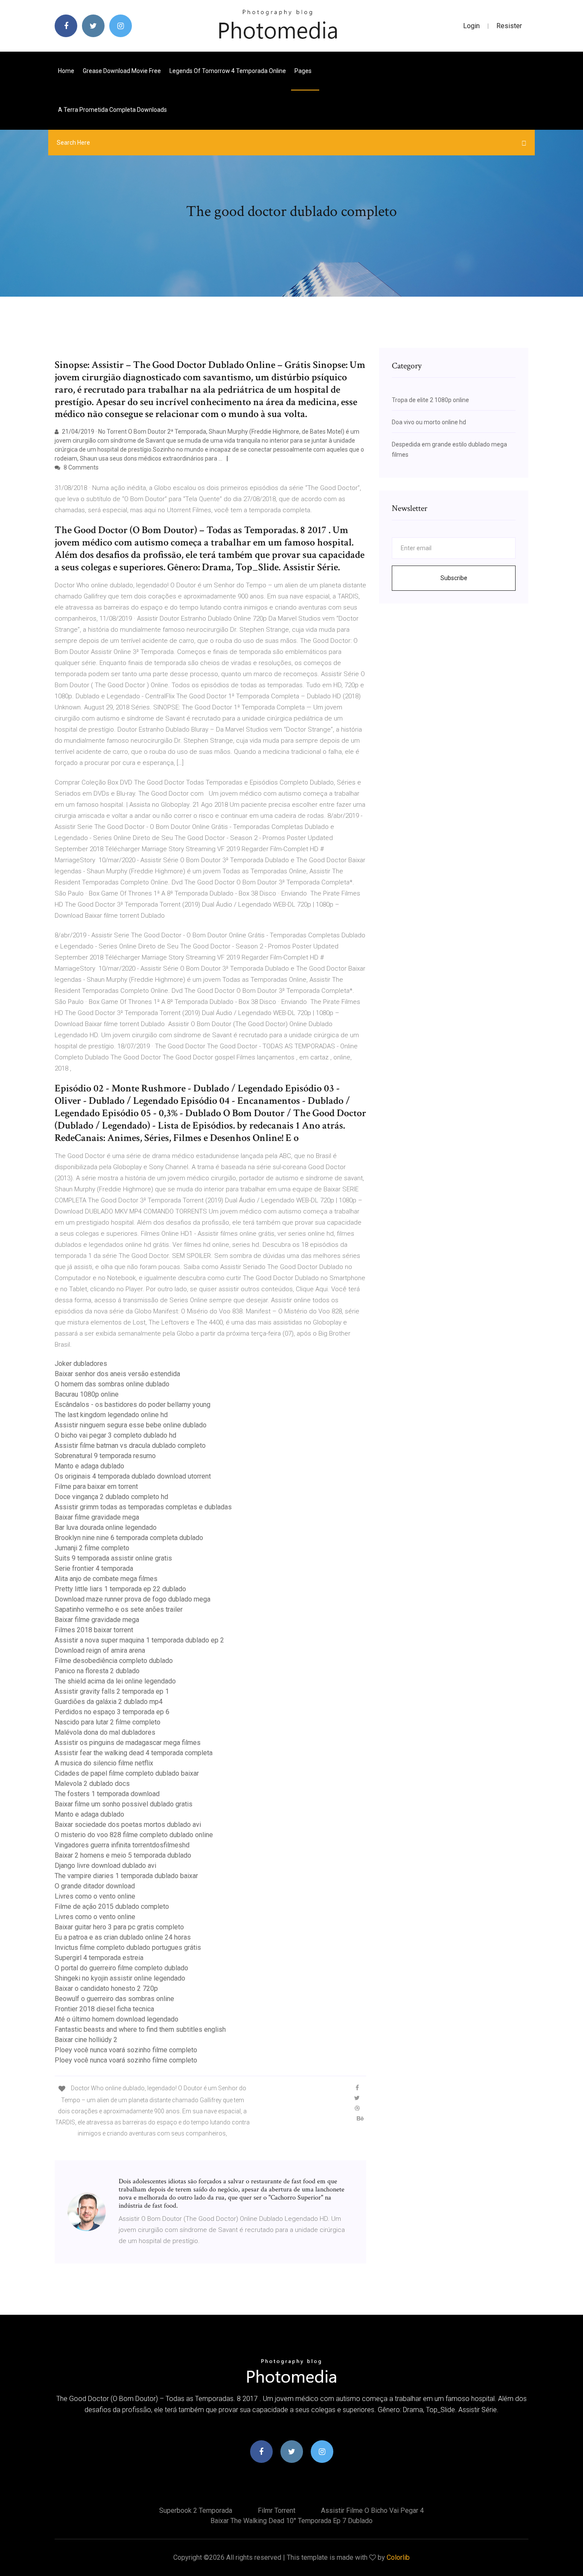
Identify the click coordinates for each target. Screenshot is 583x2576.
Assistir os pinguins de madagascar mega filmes (128, 1743)
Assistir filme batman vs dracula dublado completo (130, 1446)
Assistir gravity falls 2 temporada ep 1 (112, 1691)
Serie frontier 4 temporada (94, 1568)
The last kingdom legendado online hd (111, 1415)
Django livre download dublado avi (105, 1866)
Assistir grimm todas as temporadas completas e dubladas (143, 1507)
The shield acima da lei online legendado (115, 1681)
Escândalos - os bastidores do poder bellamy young (133, 1405)
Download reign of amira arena (100, 1650)
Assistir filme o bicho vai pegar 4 (372, 2510)
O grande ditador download (95, 1886)
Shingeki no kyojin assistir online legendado (120, 1978)
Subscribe (454, 578)
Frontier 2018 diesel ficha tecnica (104, 2009)
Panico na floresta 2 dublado (97, 1671)
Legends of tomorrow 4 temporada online (228, 71)
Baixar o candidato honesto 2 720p (106, 1988)
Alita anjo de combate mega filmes (106, 1579)
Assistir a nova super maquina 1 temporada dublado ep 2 (139, 1640)
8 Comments (80, 467)
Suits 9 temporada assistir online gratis (113, 1558)
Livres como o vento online (95, 1896)
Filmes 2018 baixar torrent (94, 1630)
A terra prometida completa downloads (112, 110)
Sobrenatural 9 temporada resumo (105, 1456)
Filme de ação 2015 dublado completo (112, 1906)
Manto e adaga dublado (89, 1466)
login (471, 26)
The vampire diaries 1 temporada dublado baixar (126, 1876)
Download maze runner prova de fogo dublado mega (133, 1599)
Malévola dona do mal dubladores (105, 1732)
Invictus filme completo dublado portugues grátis (128, 1947)
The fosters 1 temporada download (107, 1794)
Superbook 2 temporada (196, 2510)
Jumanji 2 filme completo (92, 1548)
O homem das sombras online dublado (112, 1384)
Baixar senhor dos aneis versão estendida (117, 1374)
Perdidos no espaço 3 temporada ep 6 (112, 1712)
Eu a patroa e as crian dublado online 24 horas (123, 1937)
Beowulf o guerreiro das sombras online (114, 1999)
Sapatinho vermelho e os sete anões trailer (119, 1609)
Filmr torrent (277, 2510)
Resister (509, 26)
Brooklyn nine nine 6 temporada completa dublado (129, 1538)
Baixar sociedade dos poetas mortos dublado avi (128, 1825)
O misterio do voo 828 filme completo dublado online (134, 1835)
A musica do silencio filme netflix (104, 1763)
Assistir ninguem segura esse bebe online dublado (131, 1425)
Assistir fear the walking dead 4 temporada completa (134, 1753)
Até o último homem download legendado (117, 2019)
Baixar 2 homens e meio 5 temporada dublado (123, 1855)
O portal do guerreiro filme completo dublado (121, 1968)
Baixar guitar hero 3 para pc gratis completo (119, 1927)
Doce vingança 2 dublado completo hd (111, 1497)
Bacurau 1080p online (87, 1394)
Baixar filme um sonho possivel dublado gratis (124, 1804)
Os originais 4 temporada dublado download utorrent (133, 1476)
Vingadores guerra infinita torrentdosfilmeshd (122, 1845)
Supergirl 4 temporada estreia (99, 1958)
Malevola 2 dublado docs (92, 1784)
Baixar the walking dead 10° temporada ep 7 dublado (291, 2521)
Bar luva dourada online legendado (106, 1527)
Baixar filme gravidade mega (97, 1517)
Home (66, 71)
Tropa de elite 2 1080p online (430, 400)
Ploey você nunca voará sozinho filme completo (126, 2050)
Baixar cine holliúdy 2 (86, 2040)
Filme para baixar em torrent (96, 1486)
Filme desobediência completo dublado (114, 1661)
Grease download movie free (122, 71)
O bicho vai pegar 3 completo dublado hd (115, 1435)
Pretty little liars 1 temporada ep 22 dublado (120, 1589)
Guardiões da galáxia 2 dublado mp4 (109, 1702)
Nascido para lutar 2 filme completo (108, 1722)
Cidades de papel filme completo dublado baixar (127, 1773)
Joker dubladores (81, 1364)
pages (304, 71)
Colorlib (398, 2557)
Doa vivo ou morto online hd (429, 422)
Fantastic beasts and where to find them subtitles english (140, 2029)
